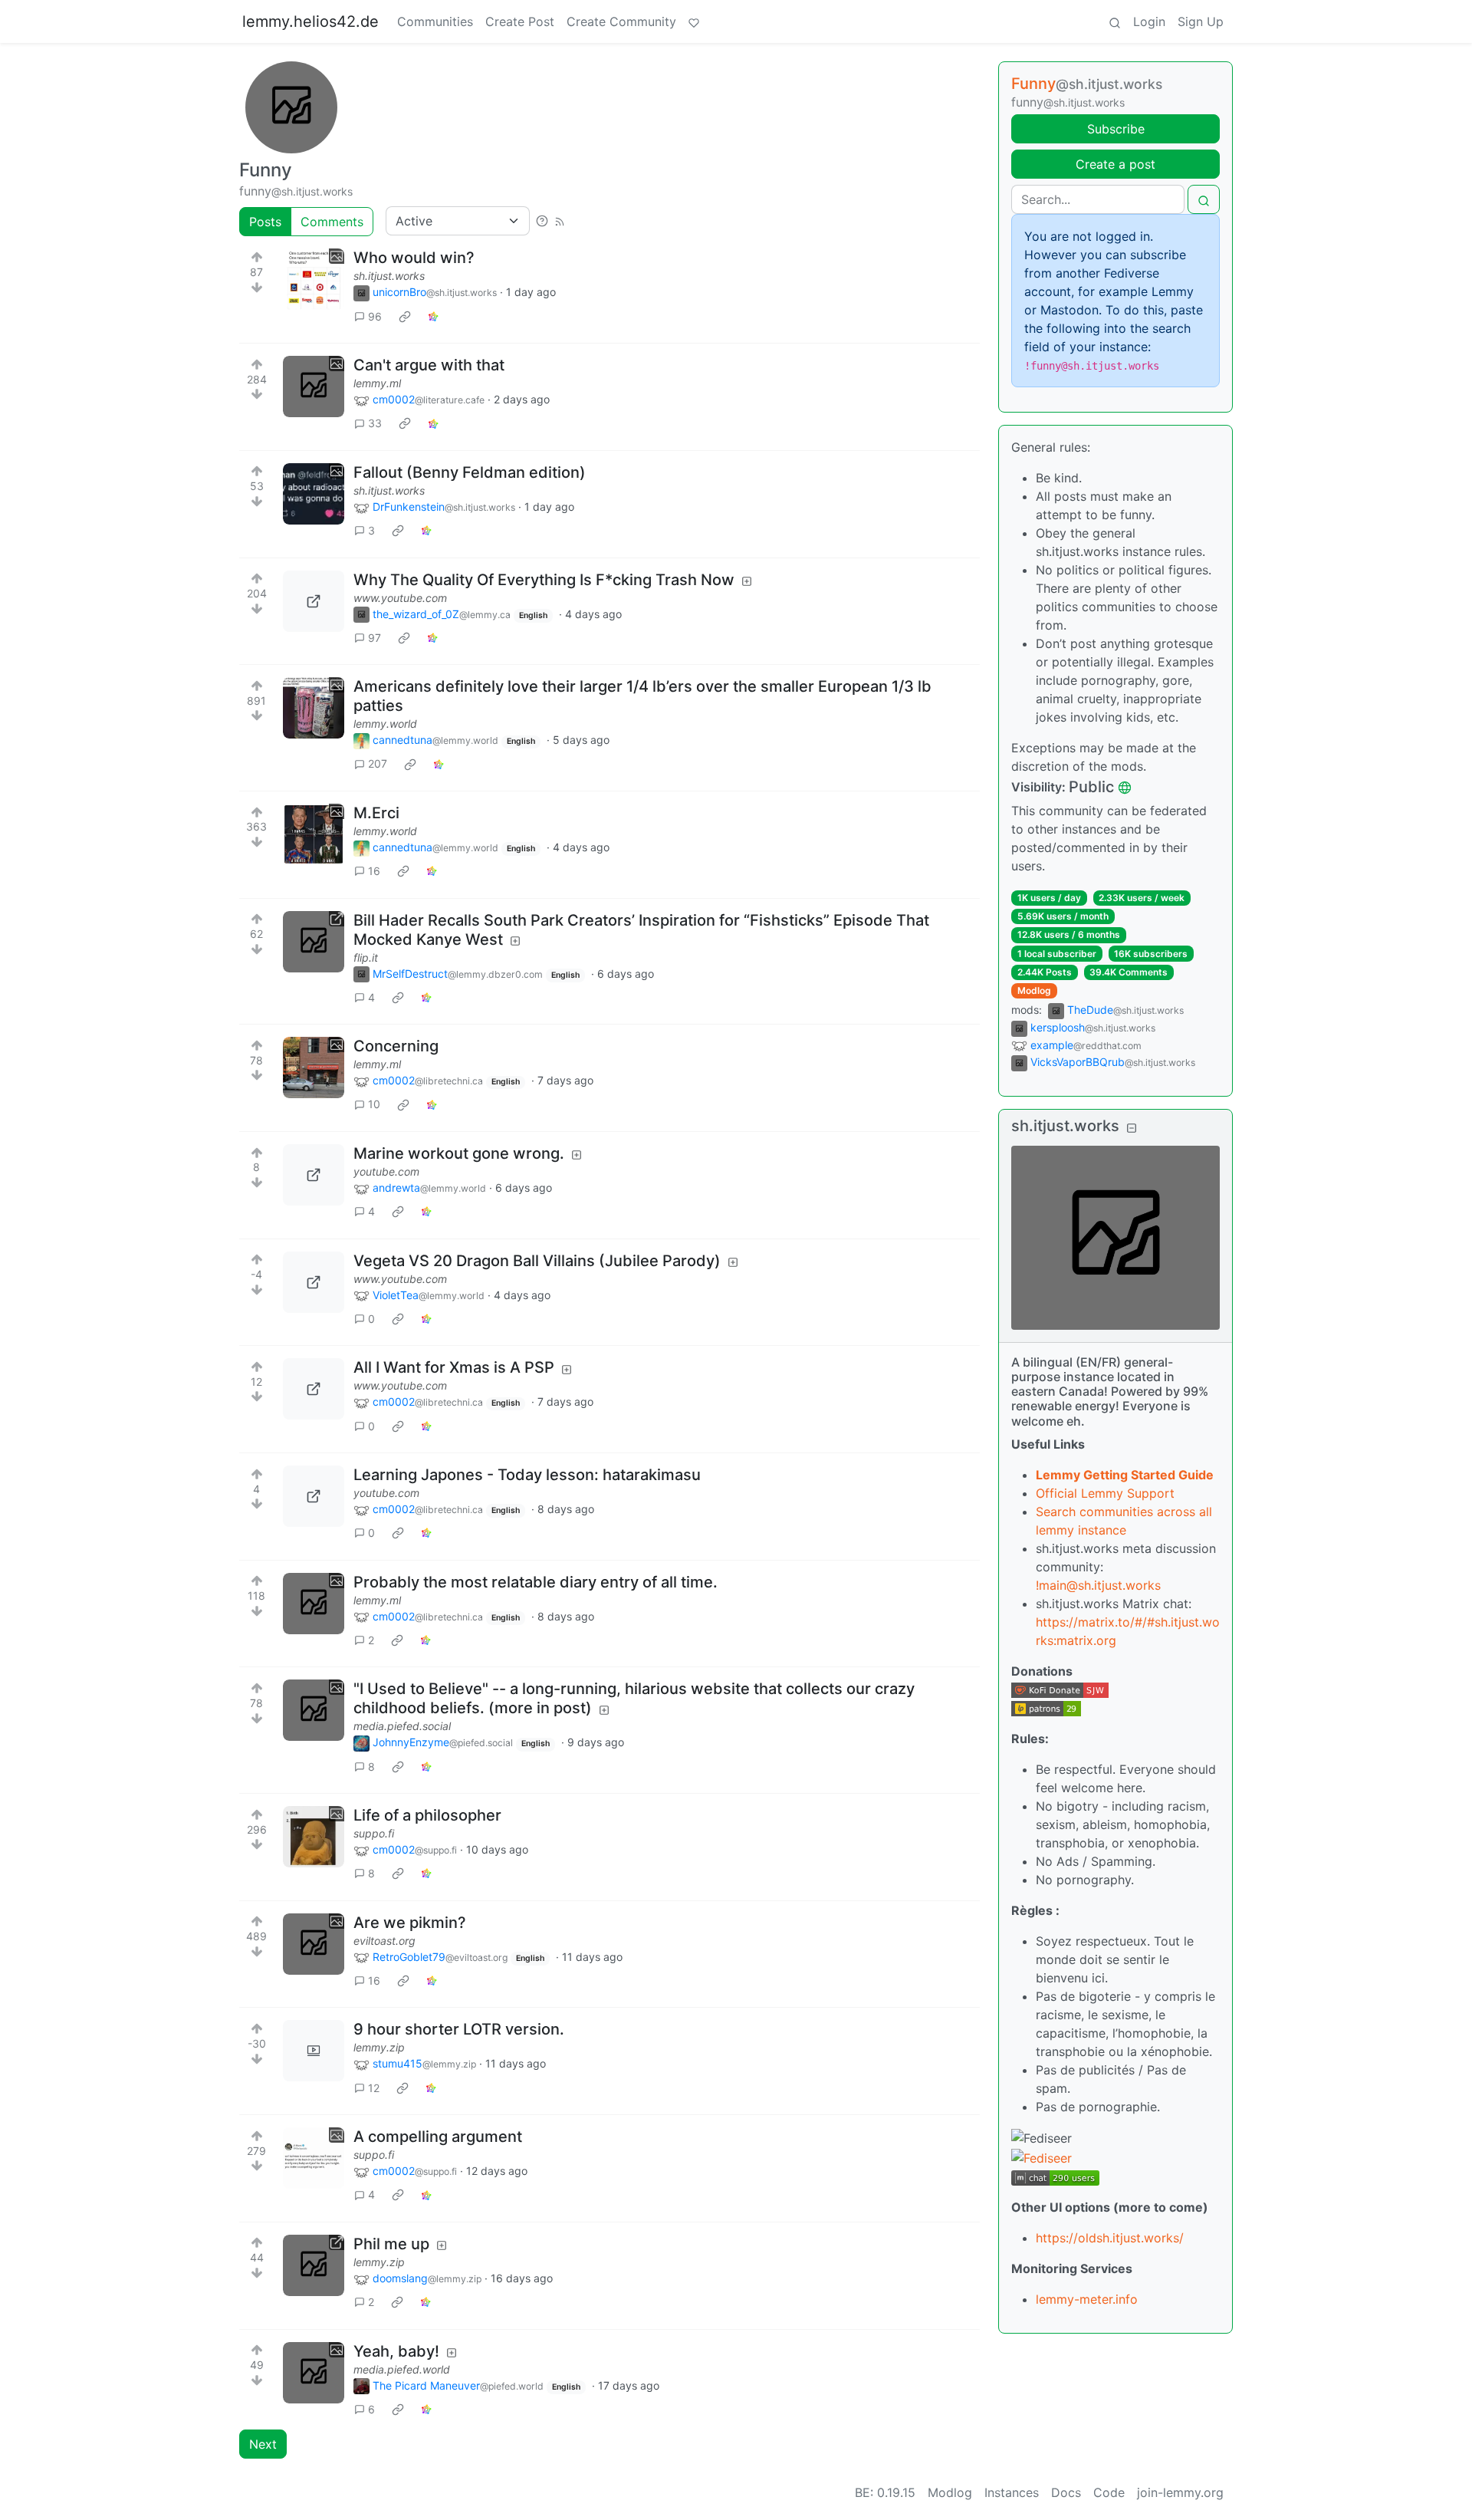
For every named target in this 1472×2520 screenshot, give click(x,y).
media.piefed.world (402, 2369)
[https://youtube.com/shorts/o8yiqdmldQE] (314, 1175)
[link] (405, 316)
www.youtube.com (400, 598)
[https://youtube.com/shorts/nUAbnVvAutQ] (314, 1496)
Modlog (1034, 990)
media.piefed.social (402, 1726)
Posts (265, 222)
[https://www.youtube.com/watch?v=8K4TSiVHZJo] (314, 1282)
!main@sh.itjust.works (1098, 1585)
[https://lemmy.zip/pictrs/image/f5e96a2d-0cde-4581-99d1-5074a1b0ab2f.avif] (314, 2265)
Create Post (520, 21)
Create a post (1115, 164)
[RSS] (560, 221)
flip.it (366, 957)
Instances (1012, 2492)
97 (375, 638)
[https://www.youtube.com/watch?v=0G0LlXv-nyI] (314, 1389)
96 (375, 316)
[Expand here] (314, 279)
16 (374, 871)
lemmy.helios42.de (310, 21)
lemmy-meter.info (1087, 2299)
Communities (435, 21)
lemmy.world (385, 724)
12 (374, 2088)
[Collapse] (1132, 1128)
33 (375, 423)
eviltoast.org (384, 1941)
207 (378, 763)
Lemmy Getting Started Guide (1125, 1475)
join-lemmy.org (1180, 2492)
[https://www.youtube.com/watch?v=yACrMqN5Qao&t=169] (314, 601)
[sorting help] (542, 221)
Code (1109, 2492)
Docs (1066, 2492)
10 (374, 1104)
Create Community (621, 21)
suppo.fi (374, 1833)
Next (263, 2444)
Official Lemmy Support (1105, 1493)
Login (1149, 21)
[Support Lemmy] (694, 21)
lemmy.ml (377, 383)
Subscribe (1116, 129)
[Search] (1115, 21)
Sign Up (1201, 21)
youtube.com (386, 1171)
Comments (332, 222)
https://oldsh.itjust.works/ (1110, 2238)
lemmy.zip (379, 2047)
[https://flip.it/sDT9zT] (314, 942)
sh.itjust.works (389, 276)
